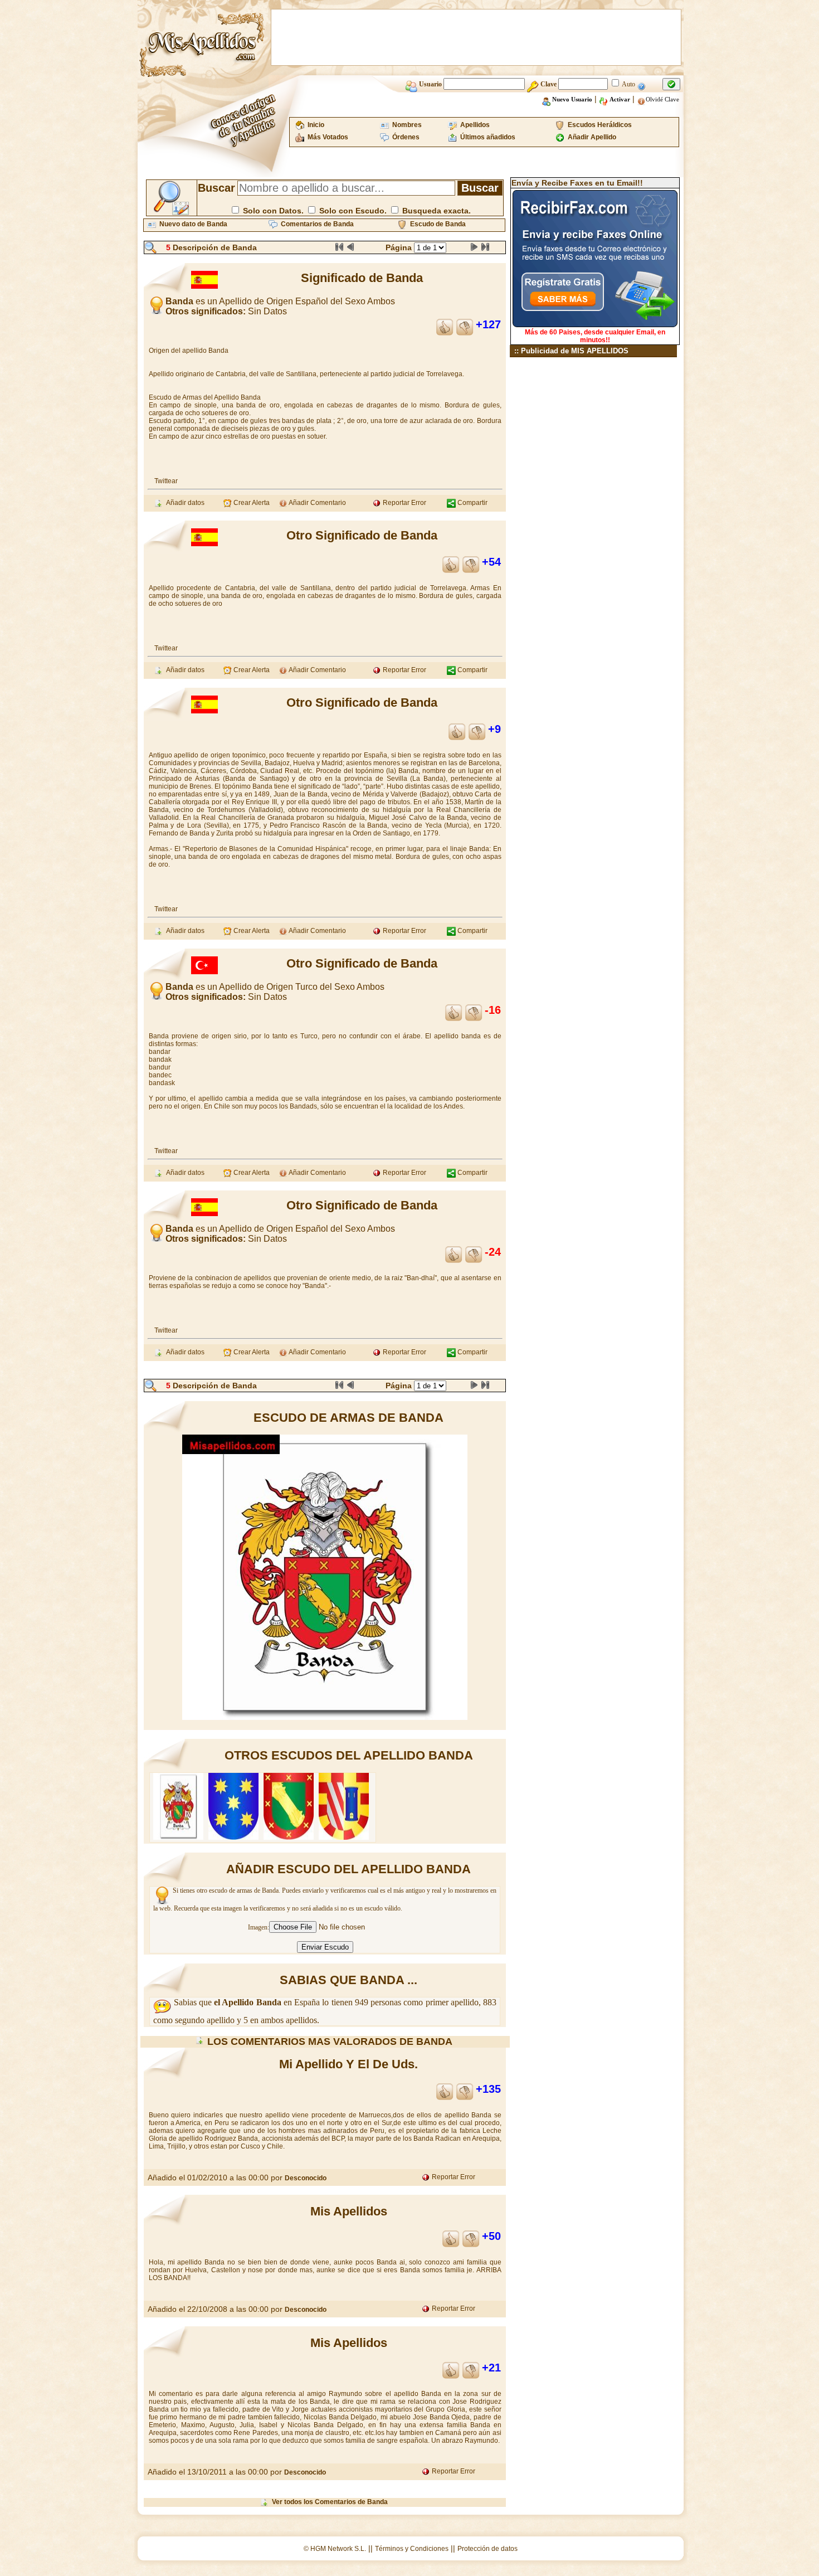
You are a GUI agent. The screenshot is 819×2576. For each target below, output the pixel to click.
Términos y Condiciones (412, 2549)
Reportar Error (404, 503)
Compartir (472, 503)
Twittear (166, 481)
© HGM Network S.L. (335, 2549)
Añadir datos (184, 503)
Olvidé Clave (662, 99)
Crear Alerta (251, 503)
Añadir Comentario (317, 503)
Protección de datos (487, 2549)
